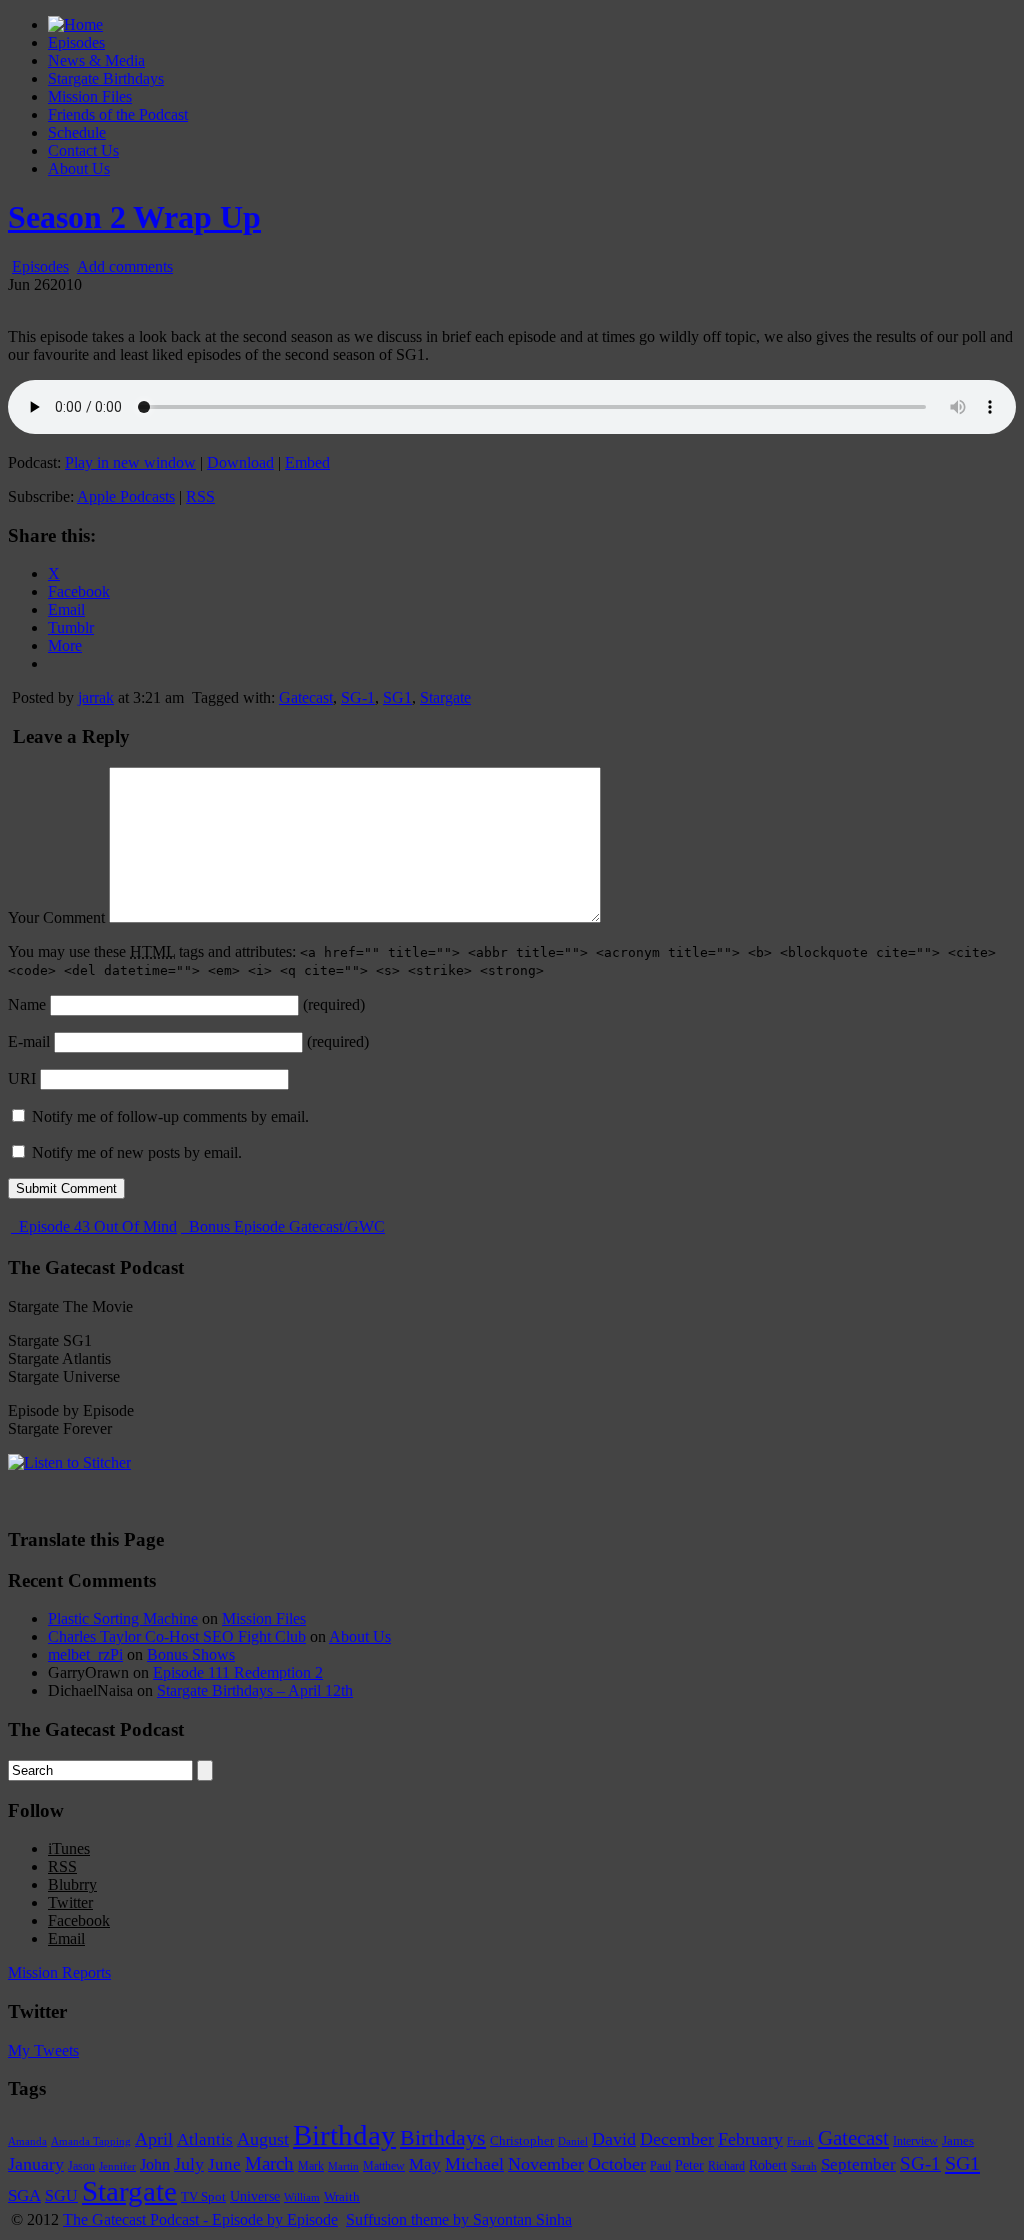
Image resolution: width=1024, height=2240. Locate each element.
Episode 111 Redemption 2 (238, 1672)
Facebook (79, 1920)
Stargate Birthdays (106, 78)
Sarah (804, 2166)
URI (22, 1078)
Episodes (76, 42)
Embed (307, 462)
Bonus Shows (191, 1654)
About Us (79, 168)
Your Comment (56, 917)
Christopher (522, 2140)
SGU (61, 2195)
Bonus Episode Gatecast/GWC (285, 1226)
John (155, 2164)
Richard (726, 2166)
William (302, 2197)
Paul (660, 2166)
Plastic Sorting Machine (123, 1618)
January (36, 2164)
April (154, 2139)
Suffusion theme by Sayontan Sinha (459, 2219)
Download (240, 462)
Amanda (27, 2141)
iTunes (69, 1848)
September (858, 2164)
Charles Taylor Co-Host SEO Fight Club (177, 1636)
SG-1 (358, 697)
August (263, 2139)
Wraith (342, 2196)
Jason (81, 2166)
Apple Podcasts (126, 496)
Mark (311, 2166)
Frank (800, 2141)
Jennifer (117, 2166)
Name (27, 1004)
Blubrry (72, 1884)
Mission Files (90, 96)
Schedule (77, 132)
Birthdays (443, 2137)
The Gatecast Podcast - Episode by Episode (200, 2219)
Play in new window (130, 462)
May (425, 2164)
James (958, 2141)
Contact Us (83, 150)
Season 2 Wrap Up (134, 217)
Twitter (70, 1902)
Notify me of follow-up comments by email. (170, 1116)
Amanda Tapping (91, 2141)
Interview (915, 2141)
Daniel (573, 2141)
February (750, 2139)
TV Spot (203, 2196)
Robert (768, 2165)
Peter (689, 2165)
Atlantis (205, 2139)
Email (66, 1938)
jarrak (96, 697)
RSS (200, 496)
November (546, 2164)
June (224, 2164)
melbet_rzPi (85, 1654)
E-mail (29, 1041)
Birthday (344, 2135)
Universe (255, 2196)
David (614, 2139)
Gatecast (306, 697)
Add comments (125, 266)
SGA (24, 2195)
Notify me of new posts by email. (137, 1152)
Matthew (384, 2166)
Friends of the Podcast (118, 114)
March (269, 2163)
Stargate (445, 697)
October (617, 2164)
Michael (474, 2164)
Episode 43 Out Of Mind (96, 1226)
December (677, 2139)
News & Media (96, 60)
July (189, 2164)
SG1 (397, 697)
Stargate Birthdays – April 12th (255, 1690)
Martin (343, 2166)
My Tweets (43, 2050)
